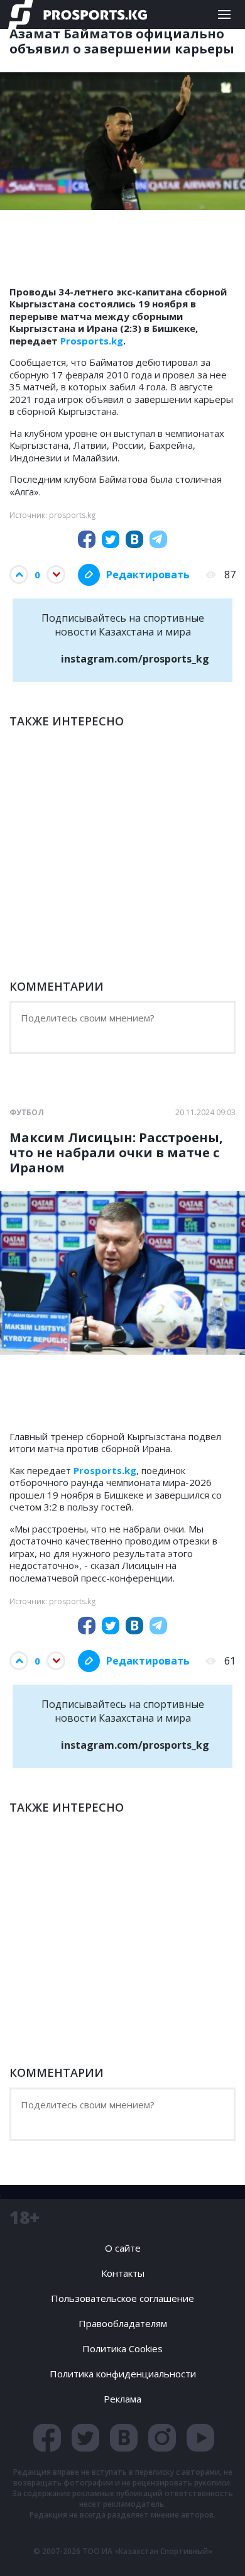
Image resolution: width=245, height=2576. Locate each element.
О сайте (123, 2248)
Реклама (122, 2399)
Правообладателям (123, 2323)
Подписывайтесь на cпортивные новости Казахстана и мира (126, 638)
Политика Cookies (122, 2348)
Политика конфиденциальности (123, 2374)
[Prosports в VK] (124, 2438)
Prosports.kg (92, 341)
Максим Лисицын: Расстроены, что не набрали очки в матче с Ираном (116, 1153)
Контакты (123, 2273)
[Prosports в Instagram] (162, 2438)
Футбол (27, 1113)
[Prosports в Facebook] (47, 2438)
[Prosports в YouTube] (200, 2438)
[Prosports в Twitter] (85, 2438)
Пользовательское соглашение (122, 2298)
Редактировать (148, 575)
